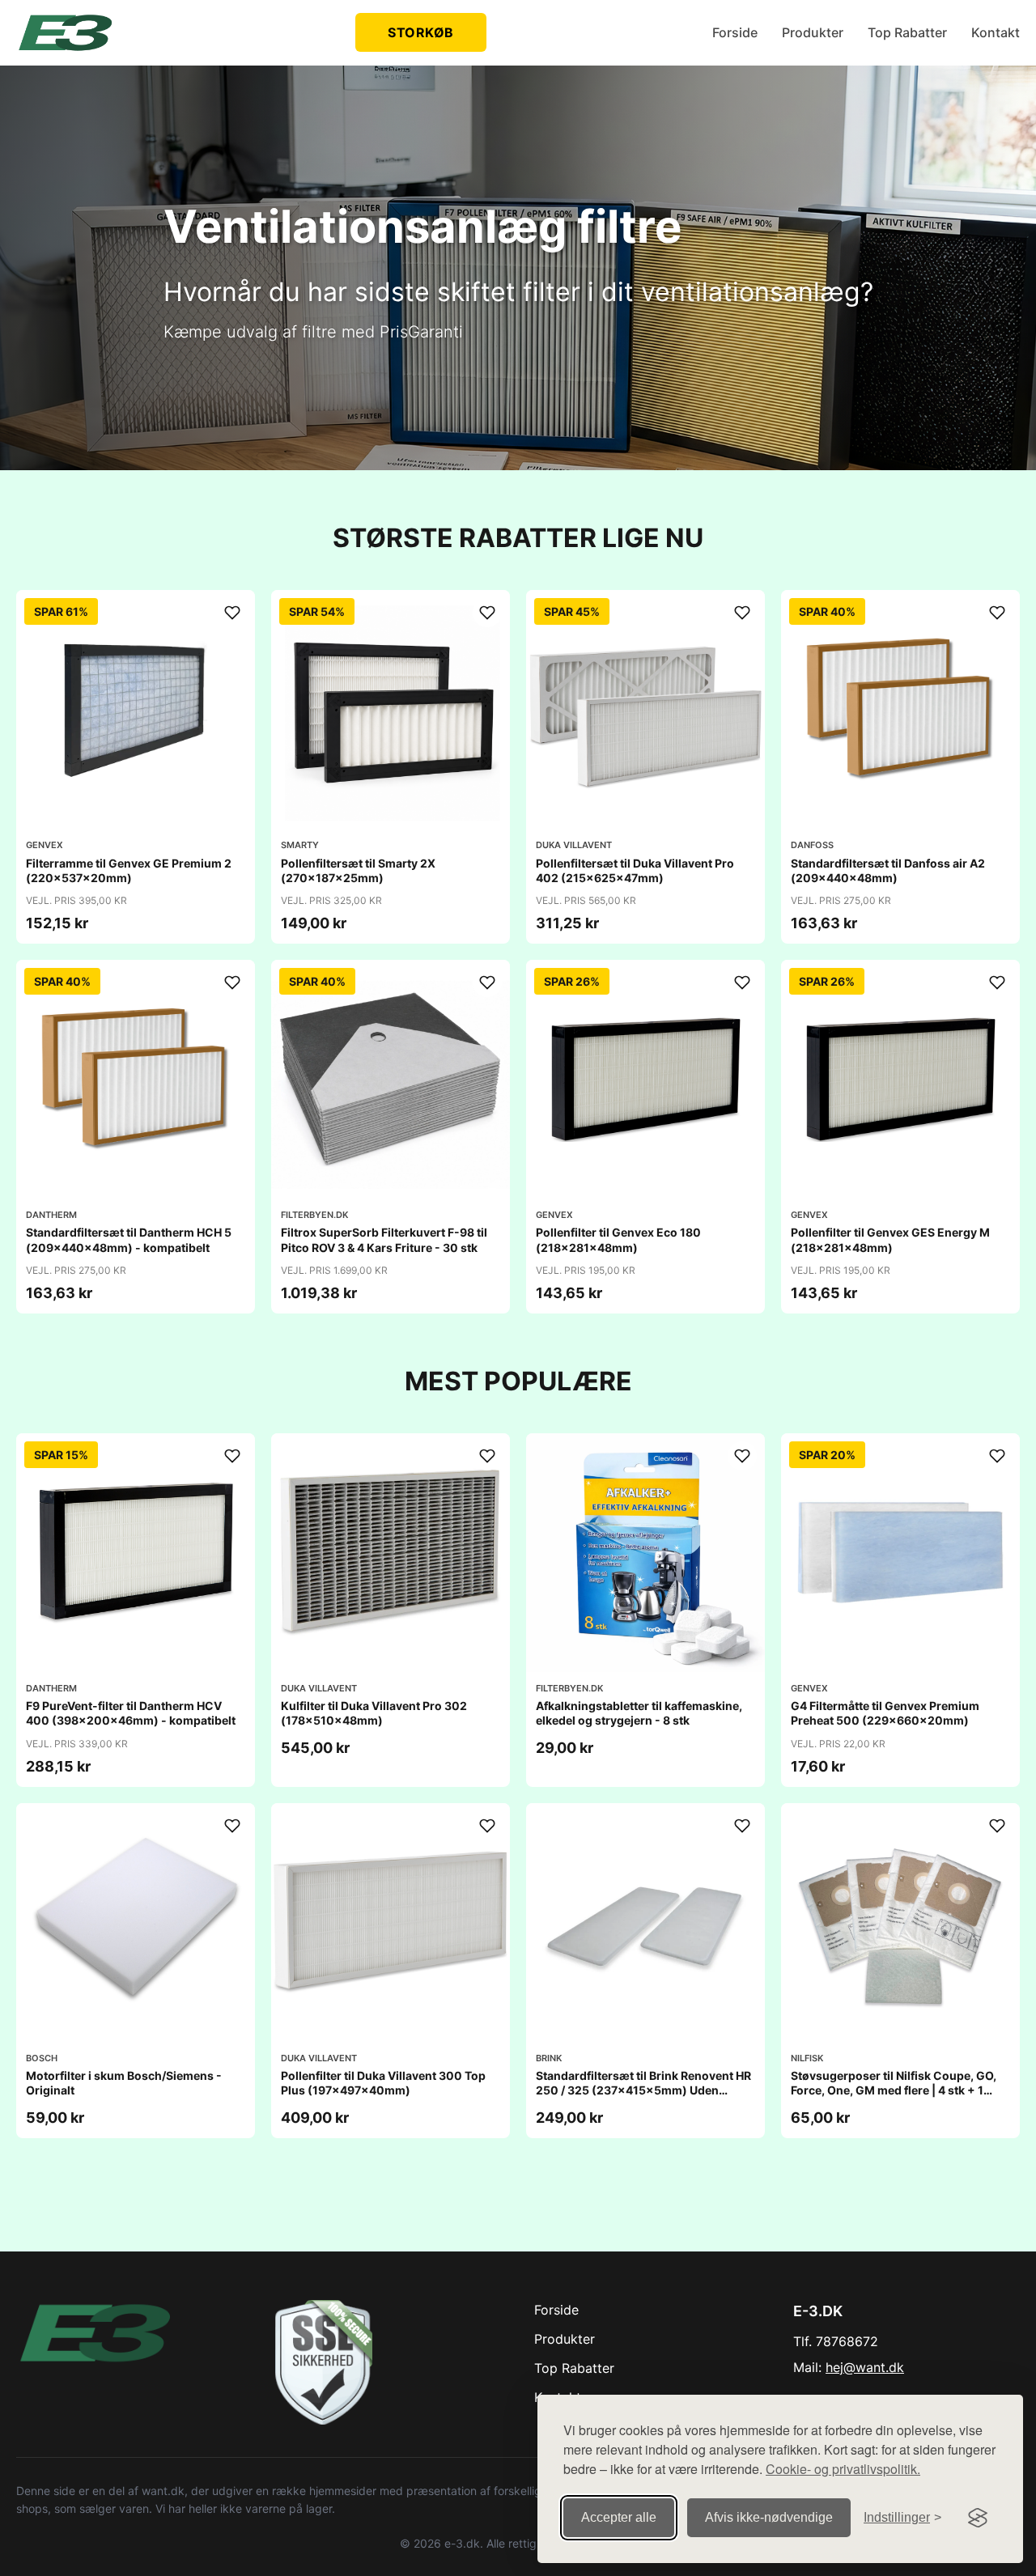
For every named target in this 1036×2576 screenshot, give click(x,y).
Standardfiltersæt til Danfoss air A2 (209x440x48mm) (888, 870)
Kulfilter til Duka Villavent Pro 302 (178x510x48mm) (374, 1713)
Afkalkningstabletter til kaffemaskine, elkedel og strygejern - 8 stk (639, 1713)
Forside (735, 32)
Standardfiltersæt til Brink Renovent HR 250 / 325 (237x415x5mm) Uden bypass (643, 2090)
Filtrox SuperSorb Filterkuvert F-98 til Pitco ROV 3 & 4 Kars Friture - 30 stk (384, 1239)
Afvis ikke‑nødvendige (769, 2517)
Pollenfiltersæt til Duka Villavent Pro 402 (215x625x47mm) (635, 870)
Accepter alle (619, 2517)
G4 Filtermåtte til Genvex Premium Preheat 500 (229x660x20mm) (885, 1713)
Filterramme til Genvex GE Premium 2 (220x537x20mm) (129, 870)
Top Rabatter (907, 32)
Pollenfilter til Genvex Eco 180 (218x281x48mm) (618, 1239)
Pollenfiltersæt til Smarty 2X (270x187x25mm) (358, 870)
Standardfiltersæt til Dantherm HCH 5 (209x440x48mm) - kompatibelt (129, 1239)
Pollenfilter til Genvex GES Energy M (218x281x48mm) (890, 1239)
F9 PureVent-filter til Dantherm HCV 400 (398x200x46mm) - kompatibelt (131, 1713)
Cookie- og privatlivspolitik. (843, 2469)
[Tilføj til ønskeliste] (232, 613)
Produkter (813, 32)
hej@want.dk (865, 2367)
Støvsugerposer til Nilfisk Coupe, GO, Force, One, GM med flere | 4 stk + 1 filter (894, 2090)
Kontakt (996, 32)
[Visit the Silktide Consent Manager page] (978, 2518)
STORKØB (421, 32)
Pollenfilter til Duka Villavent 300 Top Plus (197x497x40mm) (383, 2083)
